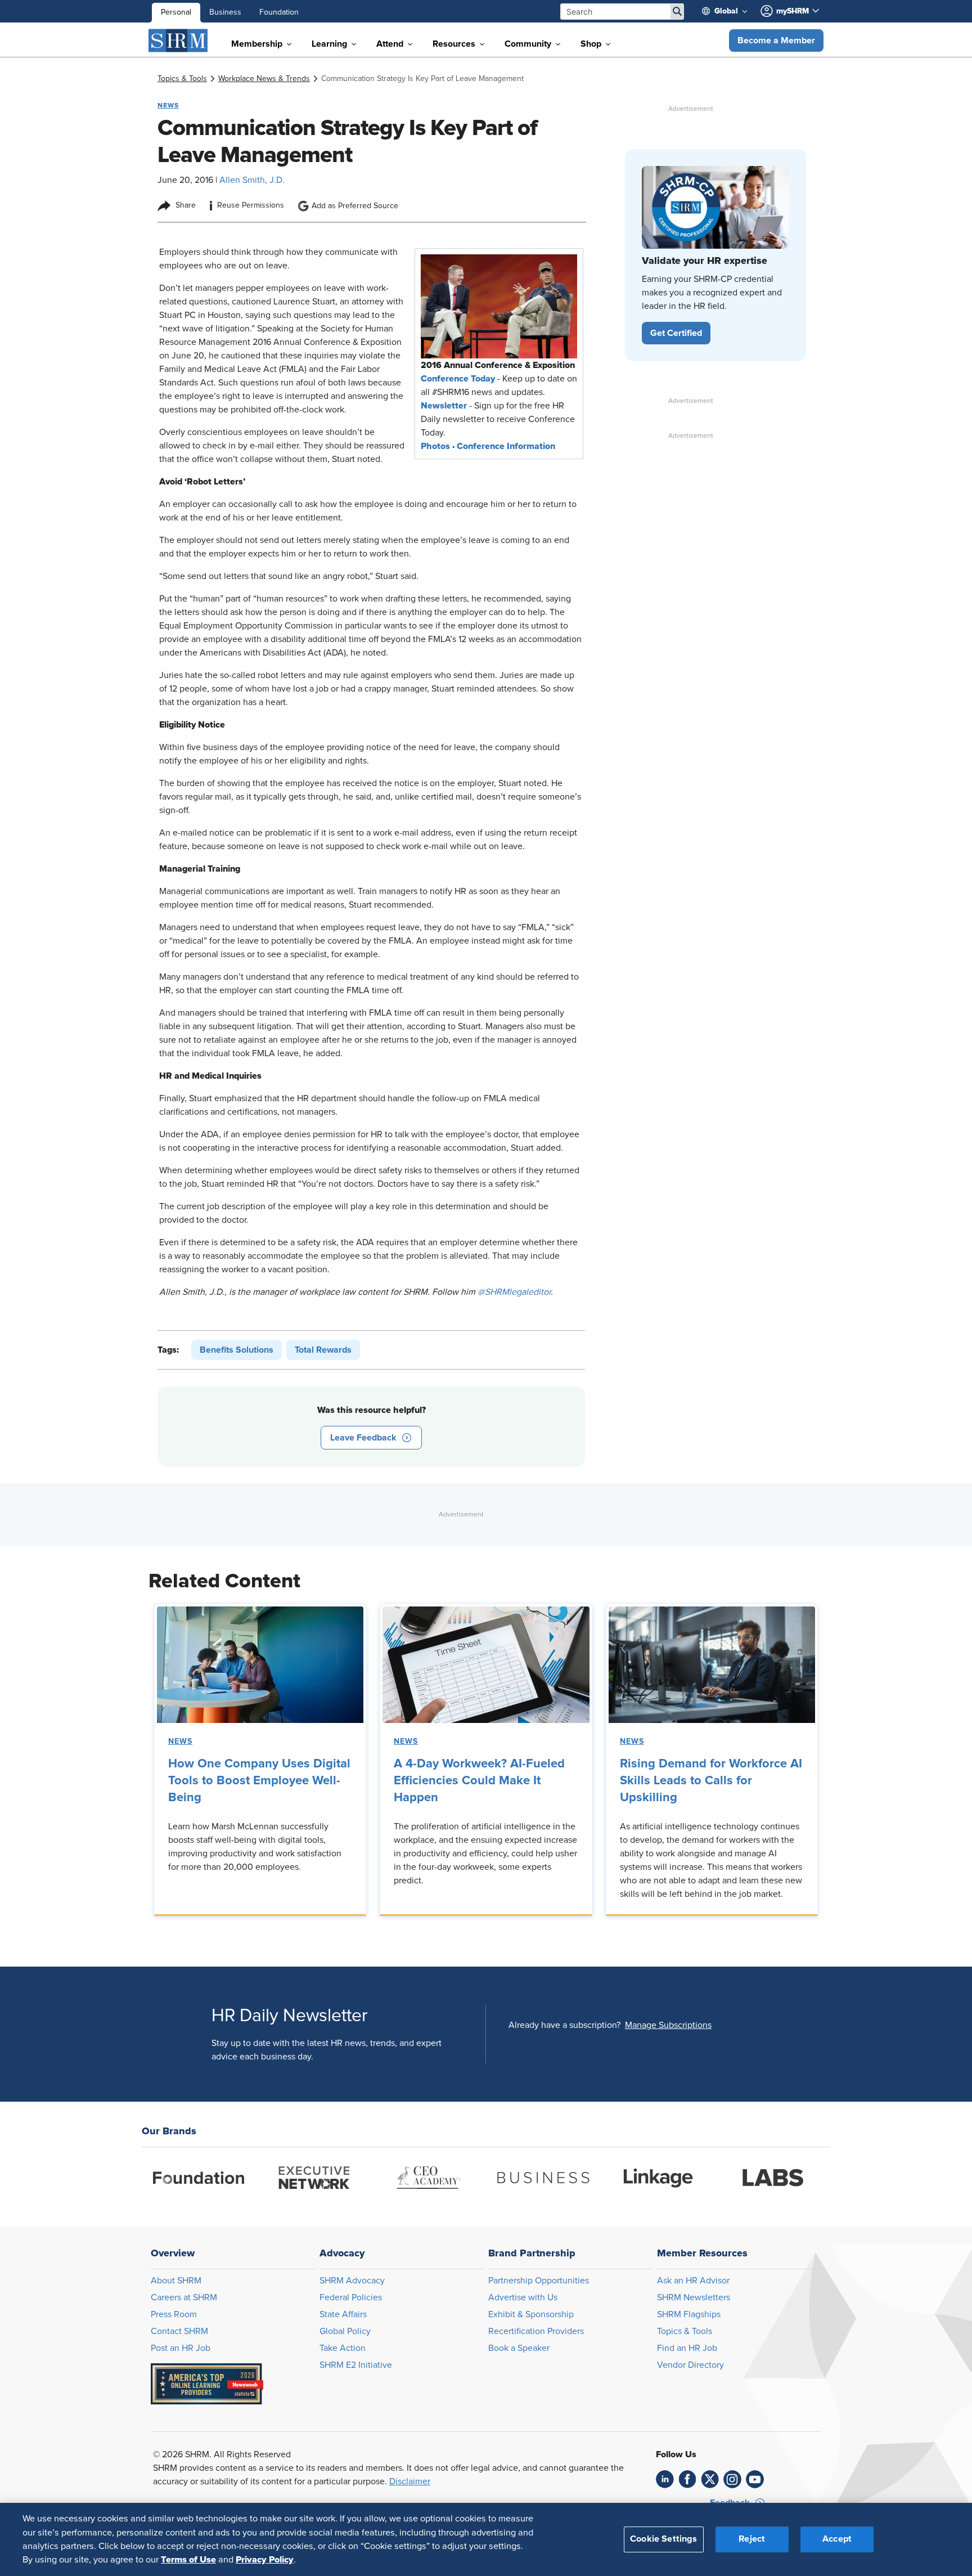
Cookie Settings (663, 2539)
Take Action (343, 2348)
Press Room (174, 2314)
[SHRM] (178, 41)
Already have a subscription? (564, 2025)
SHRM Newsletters (694, 2297)
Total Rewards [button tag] (323, 1350)
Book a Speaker (519, 2348)
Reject (752, 2539)
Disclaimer (410, 2481)
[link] (182, 79)
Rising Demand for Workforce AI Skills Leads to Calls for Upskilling (711, 1781)
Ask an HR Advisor (693, 2281)
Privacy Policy (265, 2560)
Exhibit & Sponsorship (531, 2314)
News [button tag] (168, 105)
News (180, 1742)
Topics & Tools (685, 2331)
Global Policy (345, 2331)
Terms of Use (188, 2560)
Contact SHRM (179, 2331)
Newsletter (444, 406)
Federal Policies (351, 2297)
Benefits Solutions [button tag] (237, 1350)
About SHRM (176, 2281)
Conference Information (506, 446)
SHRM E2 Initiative (356, 2365)
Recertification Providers (536, 2331)
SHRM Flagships (689, 2314)
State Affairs (343, 2314)
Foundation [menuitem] (279, 12)
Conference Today (458, 379)
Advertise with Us (523, 2297)
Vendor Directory (690, 2365)
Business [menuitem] (225, 12)
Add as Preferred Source (355, 206)
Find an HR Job (687, 2348)
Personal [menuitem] (176, 12)
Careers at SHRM (184, 2297)
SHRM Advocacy (352, 2281)
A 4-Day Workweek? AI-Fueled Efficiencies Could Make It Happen (479, 1781)
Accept (837, 2539)
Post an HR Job (181, 2348)
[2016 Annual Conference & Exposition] (499, 306)
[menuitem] (729, 11)
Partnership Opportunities (539, 2281)
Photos (435, 446)
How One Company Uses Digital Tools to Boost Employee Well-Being (259, 1781)
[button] (776, 41)
